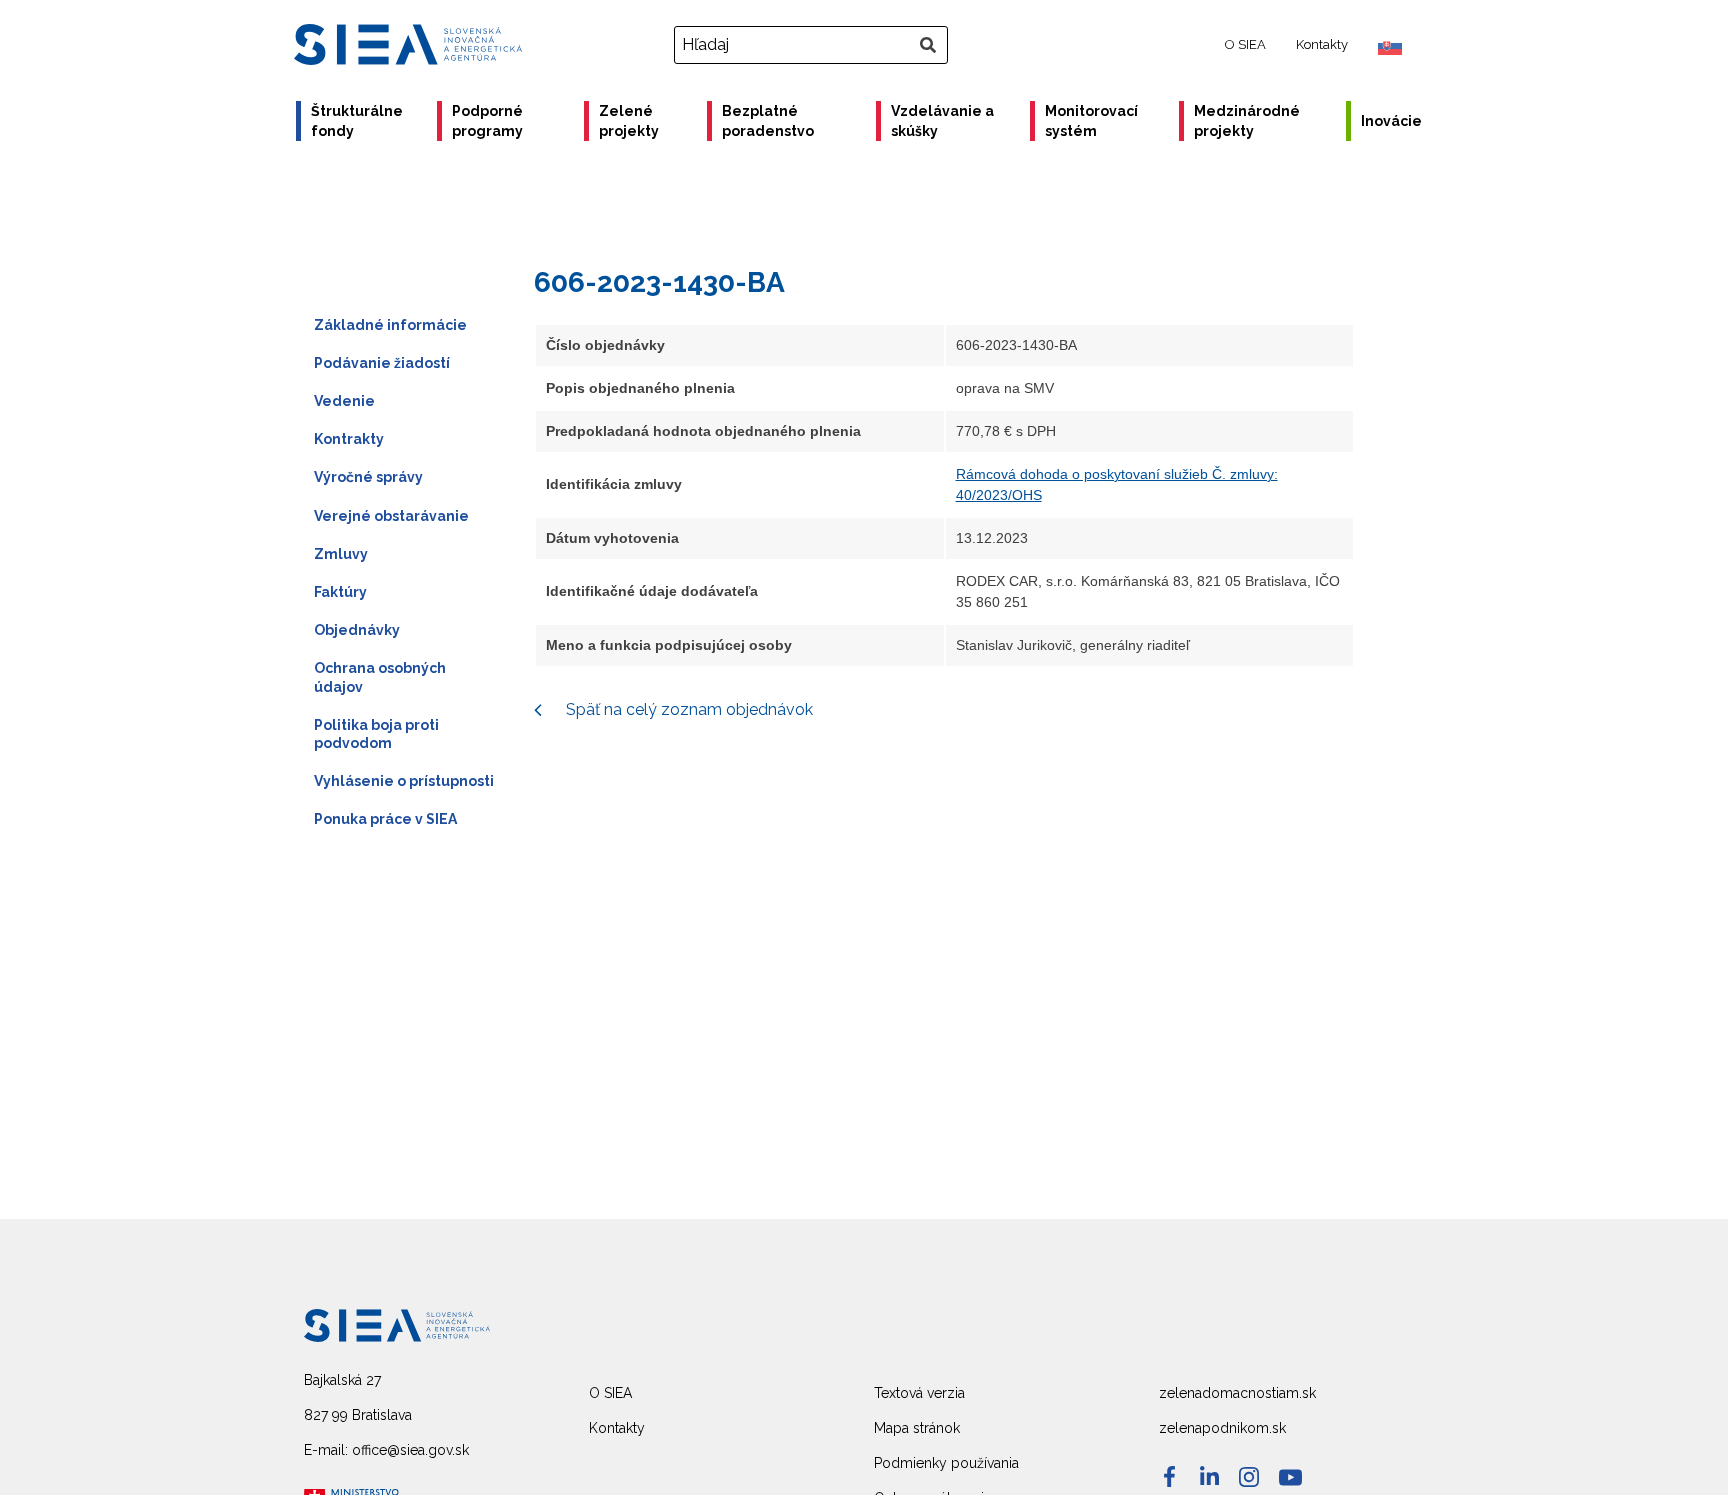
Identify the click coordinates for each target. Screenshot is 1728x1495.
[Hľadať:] (813, 45)
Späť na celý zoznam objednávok (687, 709)
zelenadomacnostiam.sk (1237, 1393)
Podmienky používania (946, 1463)
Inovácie (1391, 121)
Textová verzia (919, 1393)
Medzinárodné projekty (1247, 121)
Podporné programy (487, 121)
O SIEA (1245, 44)
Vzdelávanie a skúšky (942, 121)
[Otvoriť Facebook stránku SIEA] (1169, 1476)
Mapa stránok (917, 1428)
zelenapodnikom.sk (1222, 1428)
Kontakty (1322, 44)
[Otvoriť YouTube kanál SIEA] (1290, 1477)
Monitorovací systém (1091, 121)
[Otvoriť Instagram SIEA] (1249, 1477)
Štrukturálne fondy (357, 121)
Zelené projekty (629, 121)
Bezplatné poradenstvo (768, 121)
